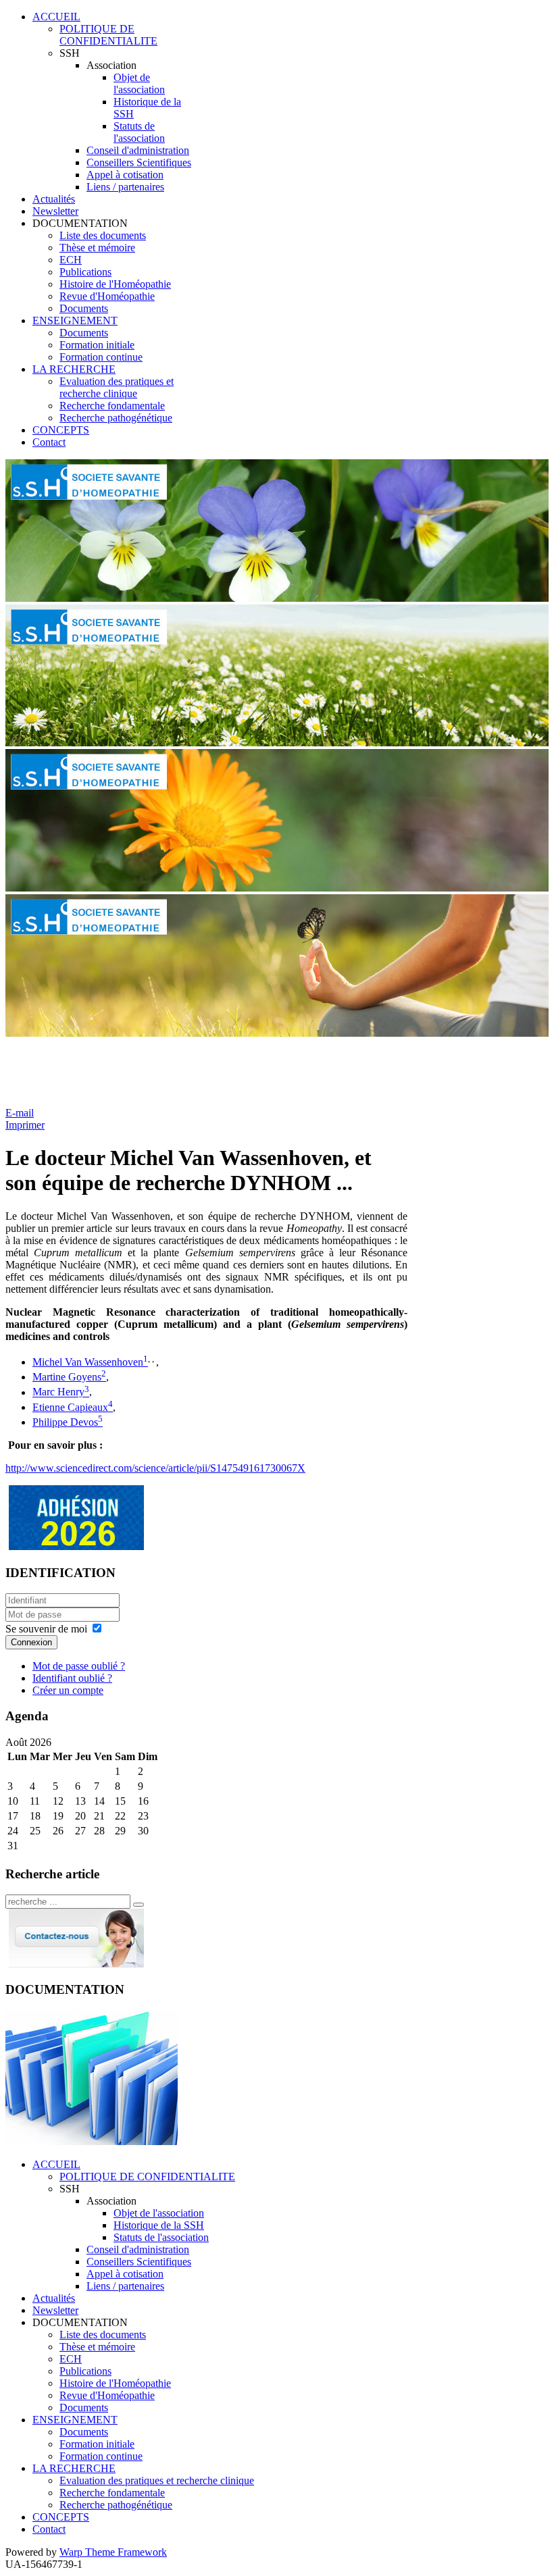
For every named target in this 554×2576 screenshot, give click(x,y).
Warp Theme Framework (113, 2552)
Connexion (31, 1642)
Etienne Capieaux (70, 1407)
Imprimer (25, 1125)
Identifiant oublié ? (72, 1678)
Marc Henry (58, 1392)
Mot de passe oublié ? (79, 1666)
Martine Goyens (67, 1377)
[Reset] (138, 1905)
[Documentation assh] (92, 2141)
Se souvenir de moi (46, 1629)
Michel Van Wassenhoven (88, 1362)
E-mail (20, 1113)
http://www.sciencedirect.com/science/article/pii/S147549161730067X (155, 1468)
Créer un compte (68, 1690)
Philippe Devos (65, 1422)
